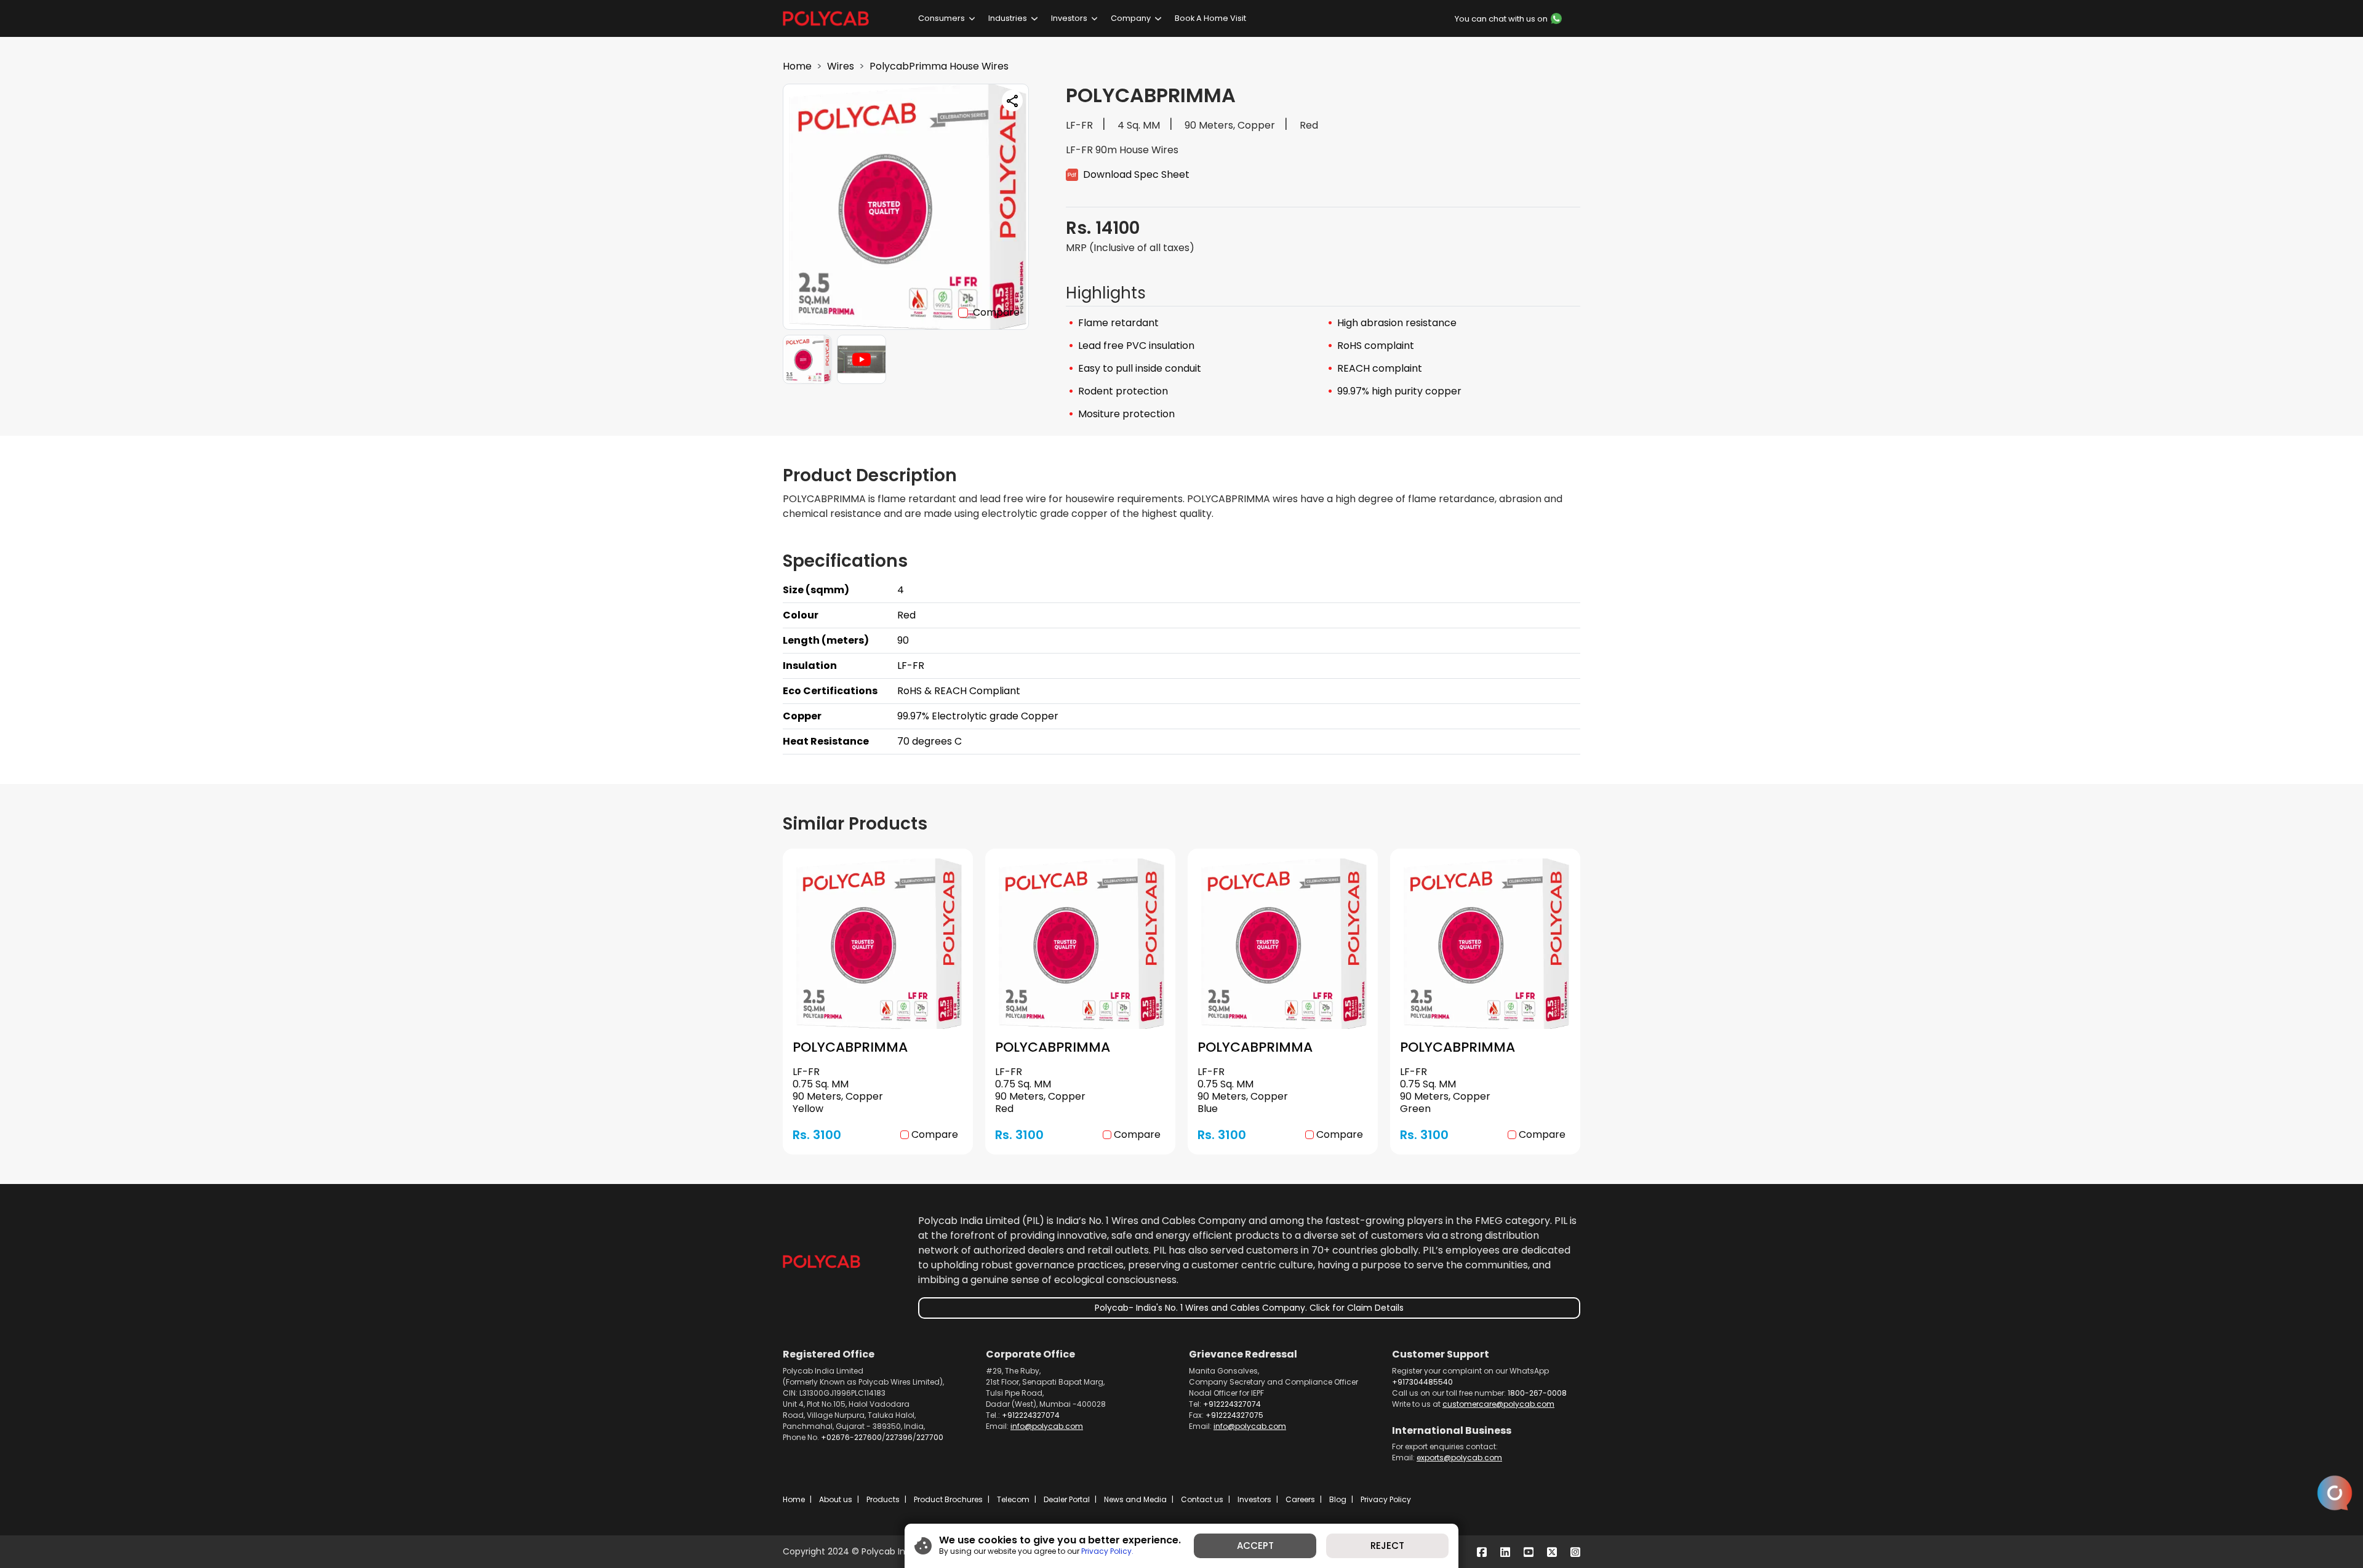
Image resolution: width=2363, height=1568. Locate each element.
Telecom (1013, 1499)
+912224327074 (1031, 1415)
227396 (899, 1437)
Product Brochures (948, 1499)
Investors (1069, 18)
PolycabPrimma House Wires (939, 66)
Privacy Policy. (1107, 1551)
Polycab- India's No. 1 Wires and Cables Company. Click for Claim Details (1249, 1308)
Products (883, 1499)
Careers (1300, 1499)
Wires (841, 66)
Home (797, 66)
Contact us (1202, 1499)
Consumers (942, 18)
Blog (1338, 1499)
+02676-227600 (851, 1437)
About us (836, 1499)
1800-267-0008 (1537, 1393)
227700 (930, 1437)
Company (1131, 18)
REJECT (1387, 1546)
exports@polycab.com (1459, 1458)
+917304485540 (1422, 1382)
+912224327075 (1234, 1415)
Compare (996, 312)
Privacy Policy (1386, 1499)
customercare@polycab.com (1498, 1404)
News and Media (1135, 1499)
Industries (1008, 18)
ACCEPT (1255, 1546)
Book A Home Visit (1210, 18)
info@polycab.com (1047, 1426)
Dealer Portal (1067, 1499)
